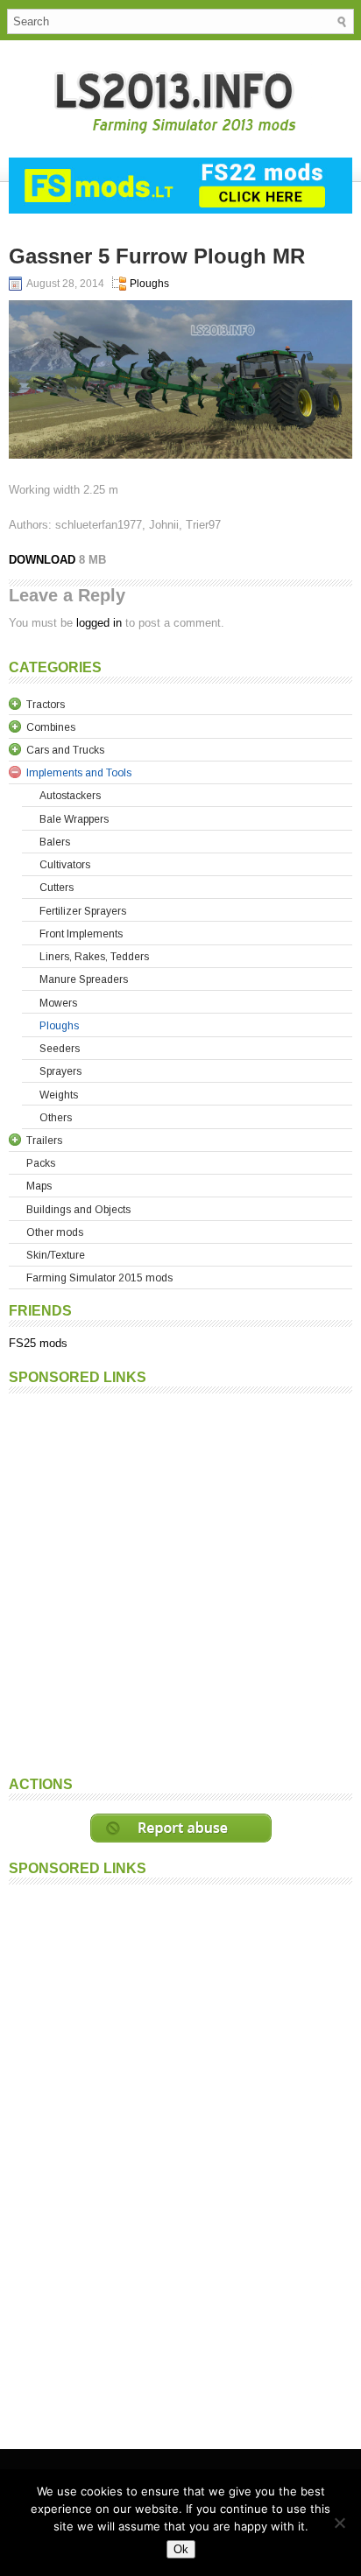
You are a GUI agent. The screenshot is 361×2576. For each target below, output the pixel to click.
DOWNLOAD (44, 560)
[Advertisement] (180, 1583)
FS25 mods (38, 1343)
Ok (181, 2549)
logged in (99, 623)
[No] (339, 2523)
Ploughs (149, 284)
